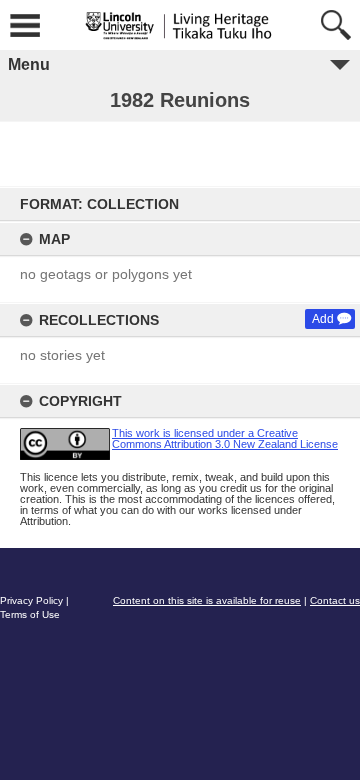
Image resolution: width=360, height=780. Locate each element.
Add (323, 319)
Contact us (335, 600)
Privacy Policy (31, 600)
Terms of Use (30, 614)
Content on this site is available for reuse (207, 600)
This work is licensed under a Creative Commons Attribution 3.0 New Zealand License (225, 438)
